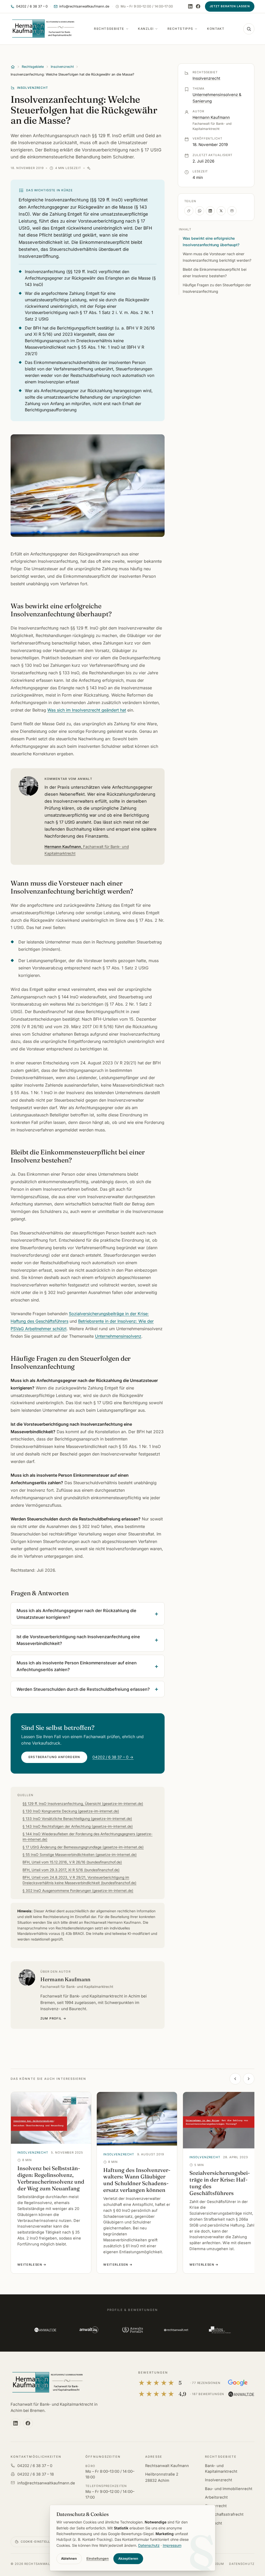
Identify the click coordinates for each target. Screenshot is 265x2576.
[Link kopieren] (189, 211)
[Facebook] (198, 6)
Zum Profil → (53, 2018)
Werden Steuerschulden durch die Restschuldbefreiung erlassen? (83, 1689)
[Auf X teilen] (221, 211)
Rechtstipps (180, 29)
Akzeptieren (128, 2559)
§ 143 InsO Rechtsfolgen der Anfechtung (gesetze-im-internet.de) (78, 1826)
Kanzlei (146, 29)
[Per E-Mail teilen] (232, 211)
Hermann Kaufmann (87, 850)
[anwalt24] (89, 2330)
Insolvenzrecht (62, 67)
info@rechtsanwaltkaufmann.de (46, 2483)
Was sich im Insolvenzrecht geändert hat (87, 710)
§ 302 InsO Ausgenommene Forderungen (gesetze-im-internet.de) (78, 1891)
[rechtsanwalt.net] (176, 2330)
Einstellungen (98, 2559)
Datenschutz (242, 2564)
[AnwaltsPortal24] (132, 2330)
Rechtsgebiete (109, 29)
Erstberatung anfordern (54, 1757)
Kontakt (216, 29)
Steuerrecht (216, 2506)
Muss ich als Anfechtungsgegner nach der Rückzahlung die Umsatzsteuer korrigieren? (76, 1614)
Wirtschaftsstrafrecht (224, 2514)
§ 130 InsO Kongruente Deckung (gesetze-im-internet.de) (71, 1811)
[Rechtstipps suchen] (249, 29)
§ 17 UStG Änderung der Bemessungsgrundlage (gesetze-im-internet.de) (83, 1847)
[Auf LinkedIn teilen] (210, 211)
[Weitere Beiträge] (249, 2079)
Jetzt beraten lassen (230, 6)
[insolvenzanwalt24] (220, 2330)
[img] (89, 168)
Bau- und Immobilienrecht (229, 2489)
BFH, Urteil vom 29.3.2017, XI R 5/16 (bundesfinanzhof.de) (71, 1870)
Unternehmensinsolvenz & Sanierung (217, 98)
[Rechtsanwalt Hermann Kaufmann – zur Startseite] (47, 2383)
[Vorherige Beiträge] (235, 2079)
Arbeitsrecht (216, 2497)
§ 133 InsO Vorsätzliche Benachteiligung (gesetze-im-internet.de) (77, 1819)
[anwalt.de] (45, 2330)
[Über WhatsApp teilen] (200, 211)
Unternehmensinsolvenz (118, 1336)
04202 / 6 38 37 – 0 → (113, 1757)
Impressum (172, 2545)
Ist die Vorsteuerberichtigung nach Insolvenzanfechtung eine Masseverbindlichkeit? (78, 1640)
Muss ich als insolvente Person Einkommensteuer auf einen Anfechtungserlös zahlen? (77, 1666)
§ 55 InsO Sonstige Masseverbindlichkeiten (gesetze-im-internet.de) (80, 1855)
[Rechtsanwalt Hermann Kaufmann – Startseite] (43, 29)
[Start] (13, 67)
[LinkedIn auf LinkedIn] (190, 6)
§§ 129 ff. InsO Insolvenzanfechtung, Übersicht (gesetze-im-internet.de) (83, 1804)
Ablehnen (69, 2559)
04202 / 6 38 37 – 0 (35, 2466)
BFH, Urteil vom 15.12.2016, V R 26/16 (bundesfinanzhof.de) (72, 1862)
